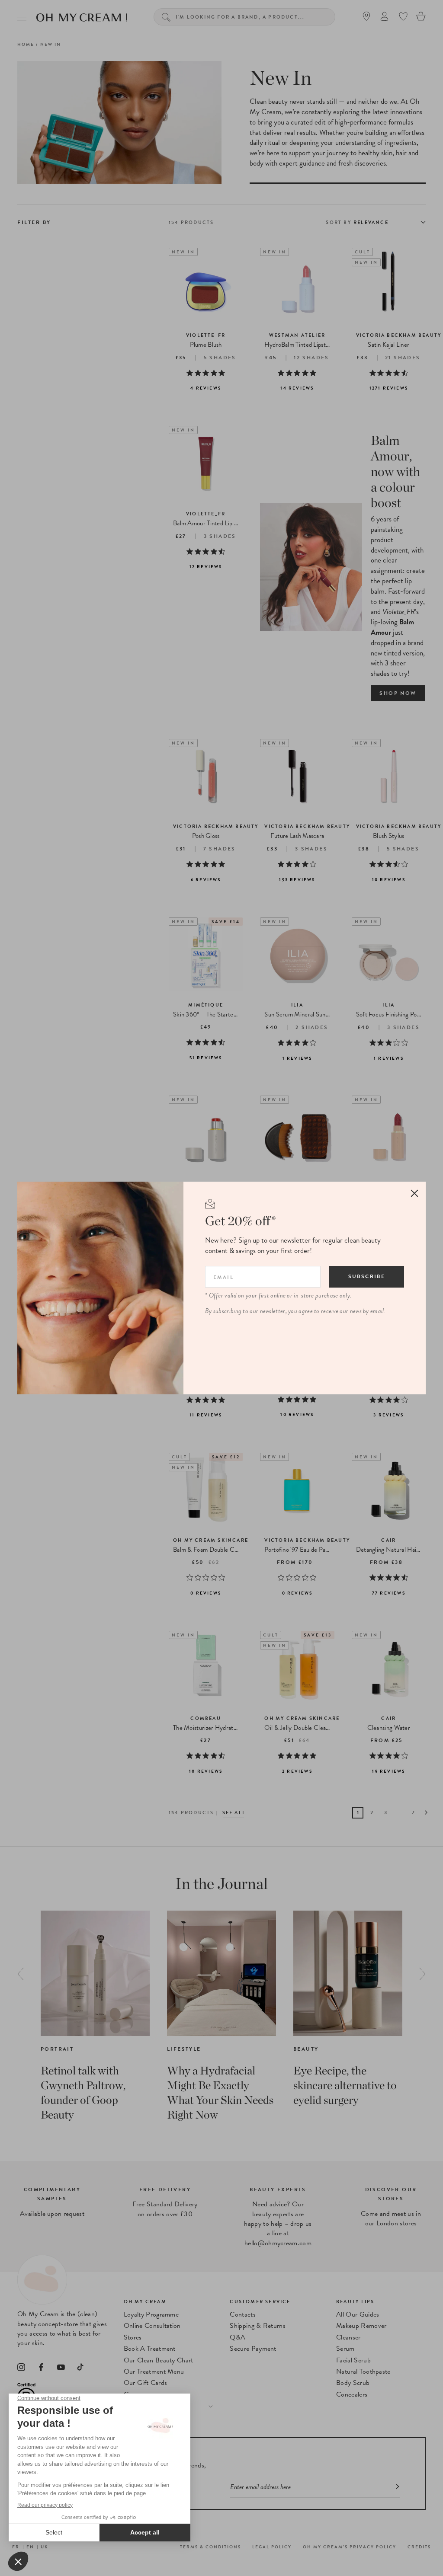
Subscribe (367, 1276)
